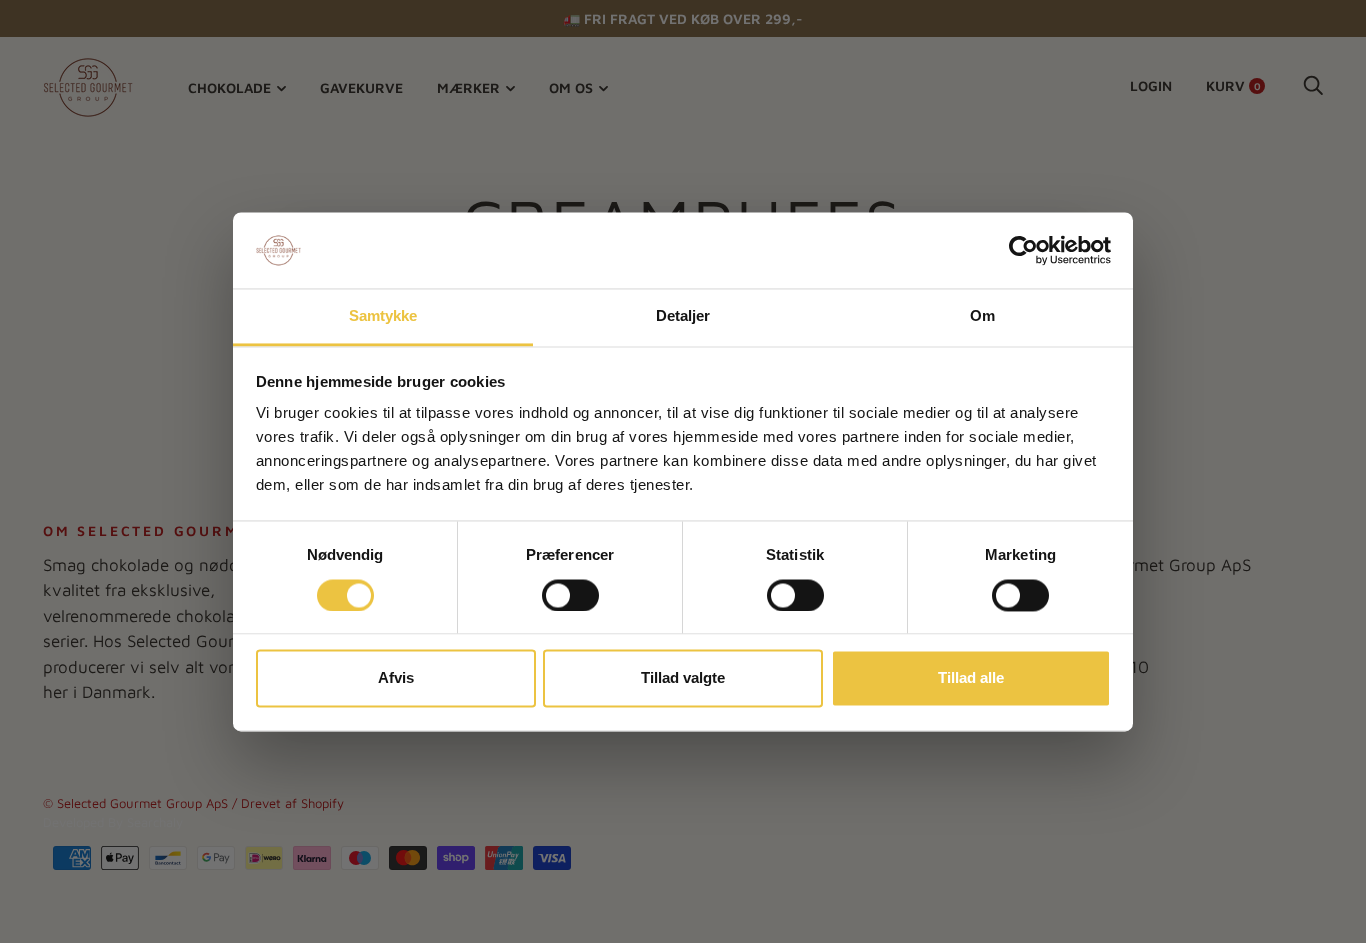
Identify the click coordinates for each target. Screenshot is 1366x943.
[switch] (570, 595)
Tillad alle (971, 678)
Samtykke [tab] (383, 316)
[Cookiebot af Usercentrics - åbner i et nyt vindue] (1023, 250)
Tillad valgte (683, 678)
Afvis (396, 678)
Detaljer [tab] (683, 316)
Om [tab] (982, 316)
